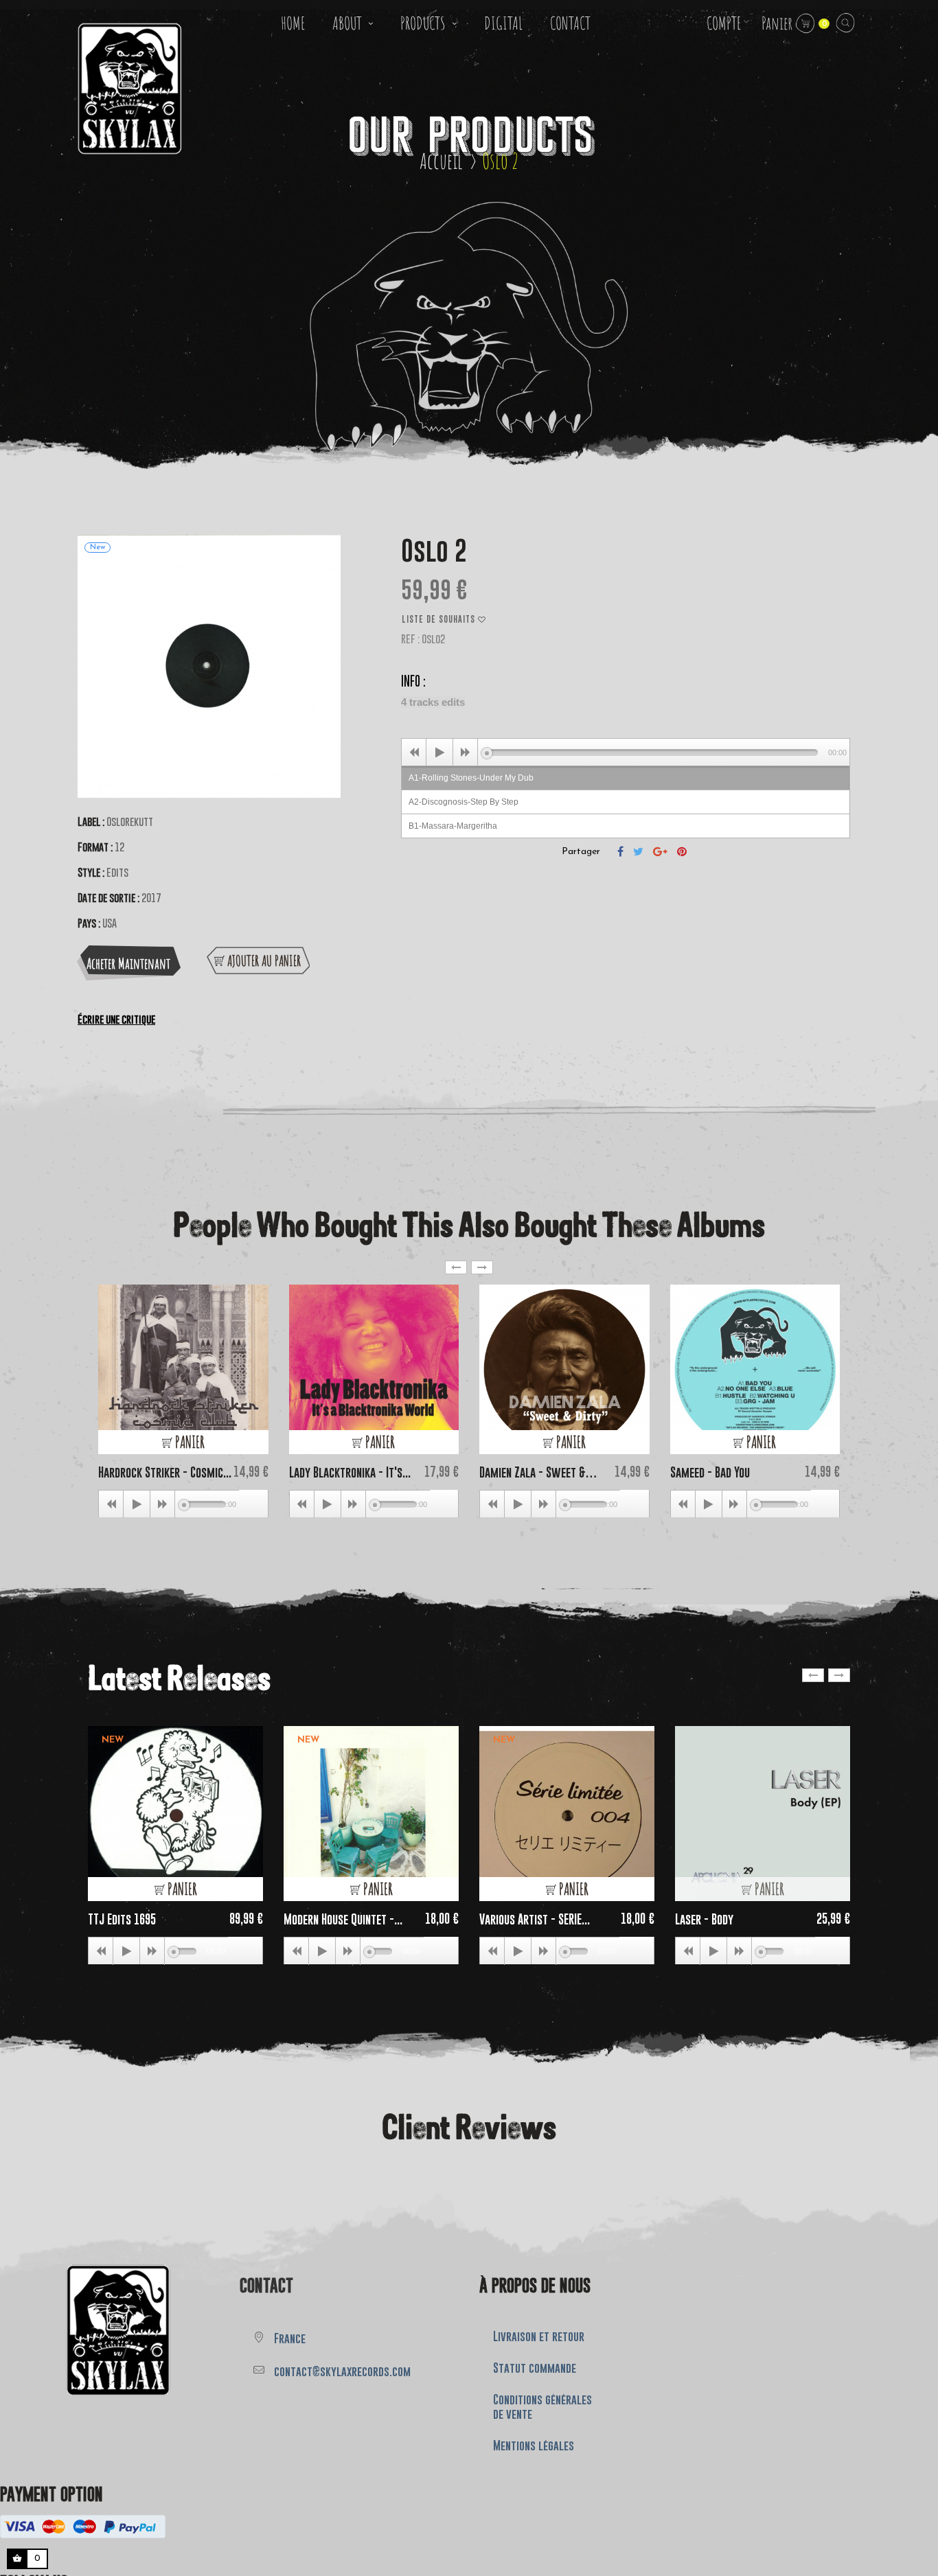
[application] (626, 752)
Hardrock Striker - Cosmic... (165, 1472)
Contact (266, 2285)
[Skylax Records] (85, 2328)
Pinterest (682, 851)
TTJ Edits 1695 (122, 1919)
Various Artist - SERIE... (535, 1919)
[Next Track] (466, 752)
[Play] (439, 752)
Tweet (638, 851)
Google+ (660, 851)
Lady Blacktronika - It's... (350, 1472)
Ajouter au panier (264, 961)
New (113, 1740)
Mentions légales (534, 2446)
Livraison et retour (539, 2336)
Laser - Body (704, 1919)
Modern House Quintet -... (343, 1919)
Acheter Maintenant (128, 963)
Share (620, 851)
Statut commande (535, 2368)
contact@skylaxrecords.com (342, 2371)
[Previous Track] (414, 752)
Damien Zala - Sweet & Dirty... (533, 1472)
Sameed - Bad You (710, 1472)
